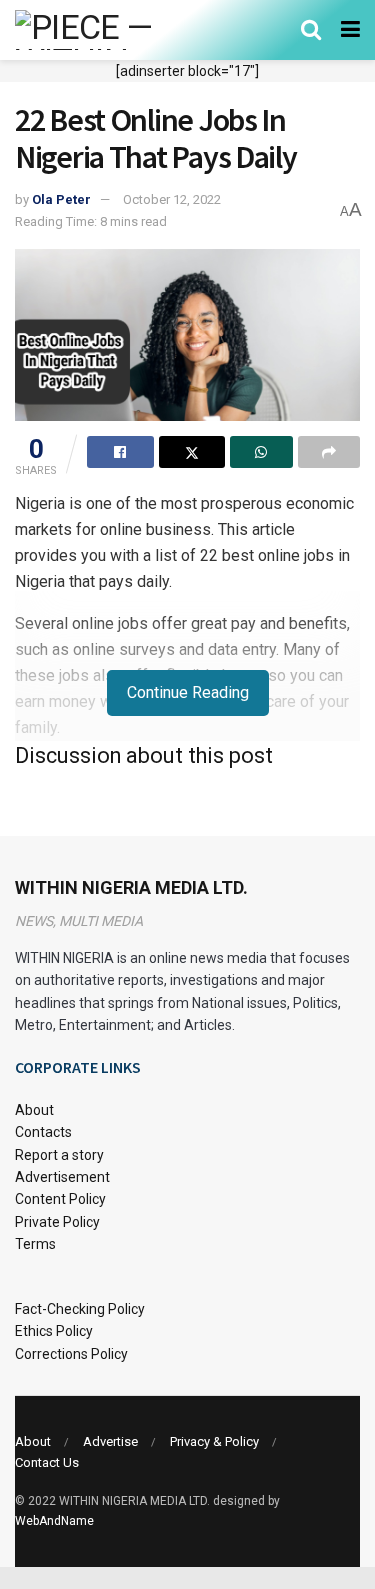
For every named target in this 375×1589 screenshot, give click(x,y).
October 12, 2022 (172, 199)
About (34, 1110)
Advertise (110, 1441)
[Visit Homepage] (112, 30)
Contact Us (47, 1462)
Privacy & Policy (214, 1441)
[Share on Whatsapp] (261, 452)
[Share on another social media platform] (329, 452)
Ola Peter (61, 199)
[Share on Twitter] (192, 452)
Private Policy (57, 1222)
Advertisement (62, 1177)
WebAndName (54, 1521)
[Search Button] (311, 30)
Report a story (59, 1155)
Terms (35, 1244)
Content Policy (60, 1199)
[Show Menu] (350, 30)
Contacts (43, 1132)
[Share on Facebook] (120, 452)
